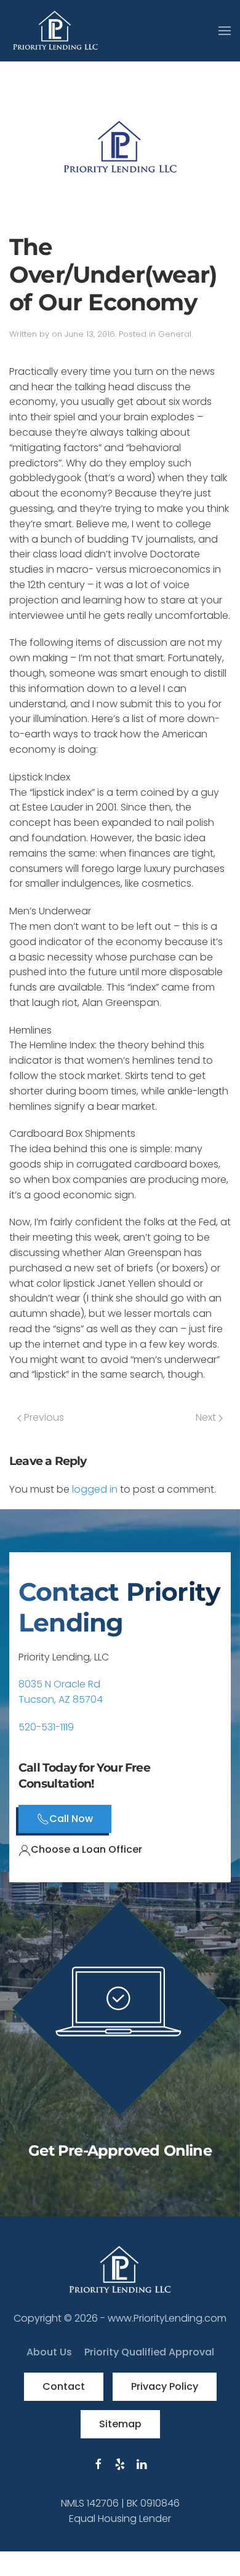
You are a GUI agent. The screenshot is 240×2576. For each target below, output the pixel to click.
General (175, 334)
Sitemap (120, 2424)
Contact (64, 2386)
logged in (95, 1489)
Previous (43, 1417)
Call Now (71, 1819)
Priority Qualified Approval (149, 2352)
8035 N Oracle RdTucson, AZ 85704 (61, 1692)
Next (207, 1417)
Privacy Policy (165, 2386)
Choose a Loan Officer (86, 1849)
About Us (49, 2352)
